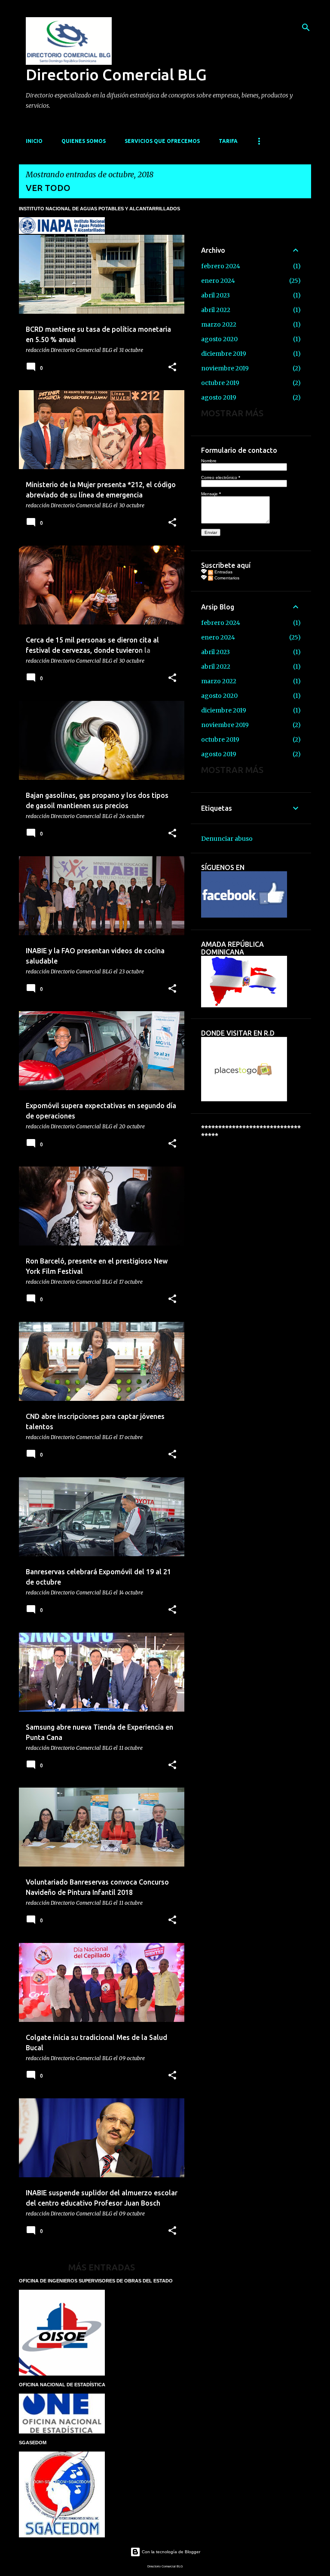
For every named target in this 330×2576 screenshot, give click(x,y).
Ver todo (48, 188)
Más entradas (102, 2267)
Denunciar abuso (227, 839)
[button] (172, 368)
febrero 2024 (221, 266)
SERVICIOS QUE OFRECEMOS (162, 141)
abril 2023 (215, 295)
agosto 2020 (219, 339)
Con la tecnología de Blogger (170, 2552)
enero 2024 (218, 281)
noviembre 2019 (225, 368)
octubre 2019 (220, 383)
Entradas (223, 572)
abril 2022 (216, 310)
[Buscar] (306, 27)
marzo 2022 (219, 324)
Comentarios (226, 578)
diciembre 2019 (224, 354)
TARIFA (228, 141)
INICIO (34, 141)
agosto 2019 (219, 397)
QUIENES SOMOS (84, 141)
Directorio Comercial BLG (116, 74)
